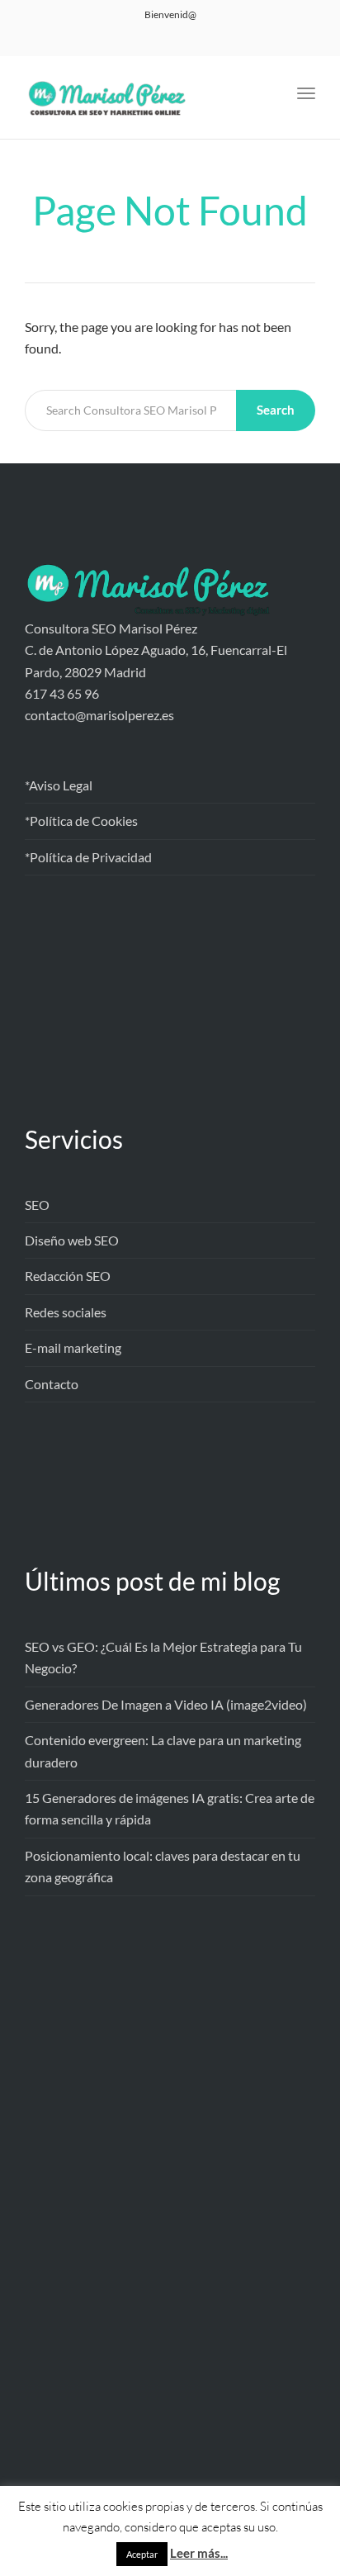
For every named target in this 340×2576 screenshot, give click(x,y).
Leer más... (199, 2553)
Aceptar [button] (142, 2554)
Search (276, 410)
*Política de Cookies (81, 821)
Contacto (52, 1384)
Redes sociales (66, 1312)
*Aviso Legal (59, 785)
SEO (37, 1205)
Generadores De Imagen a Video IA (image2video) (166, 1704)
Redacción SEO (68, 1276)
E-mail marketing (73, 1347)
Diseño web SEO (72, 1240)
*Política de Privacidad (88, 857)
